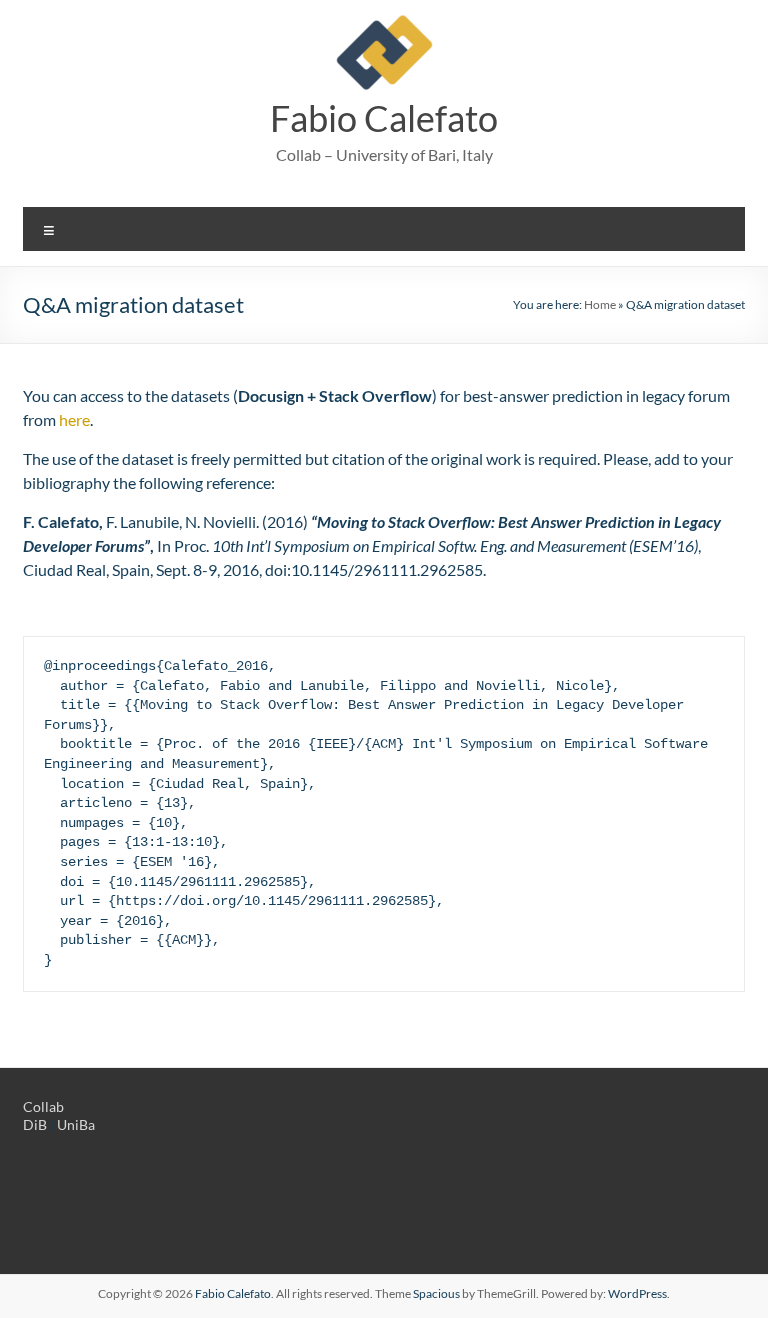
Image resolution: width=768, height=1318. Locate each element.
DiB (35, 1124)
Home (600, 304)
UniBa (76, 1124)
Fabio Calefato (384, 118)
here (74, 419)
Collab (43, 1106)
